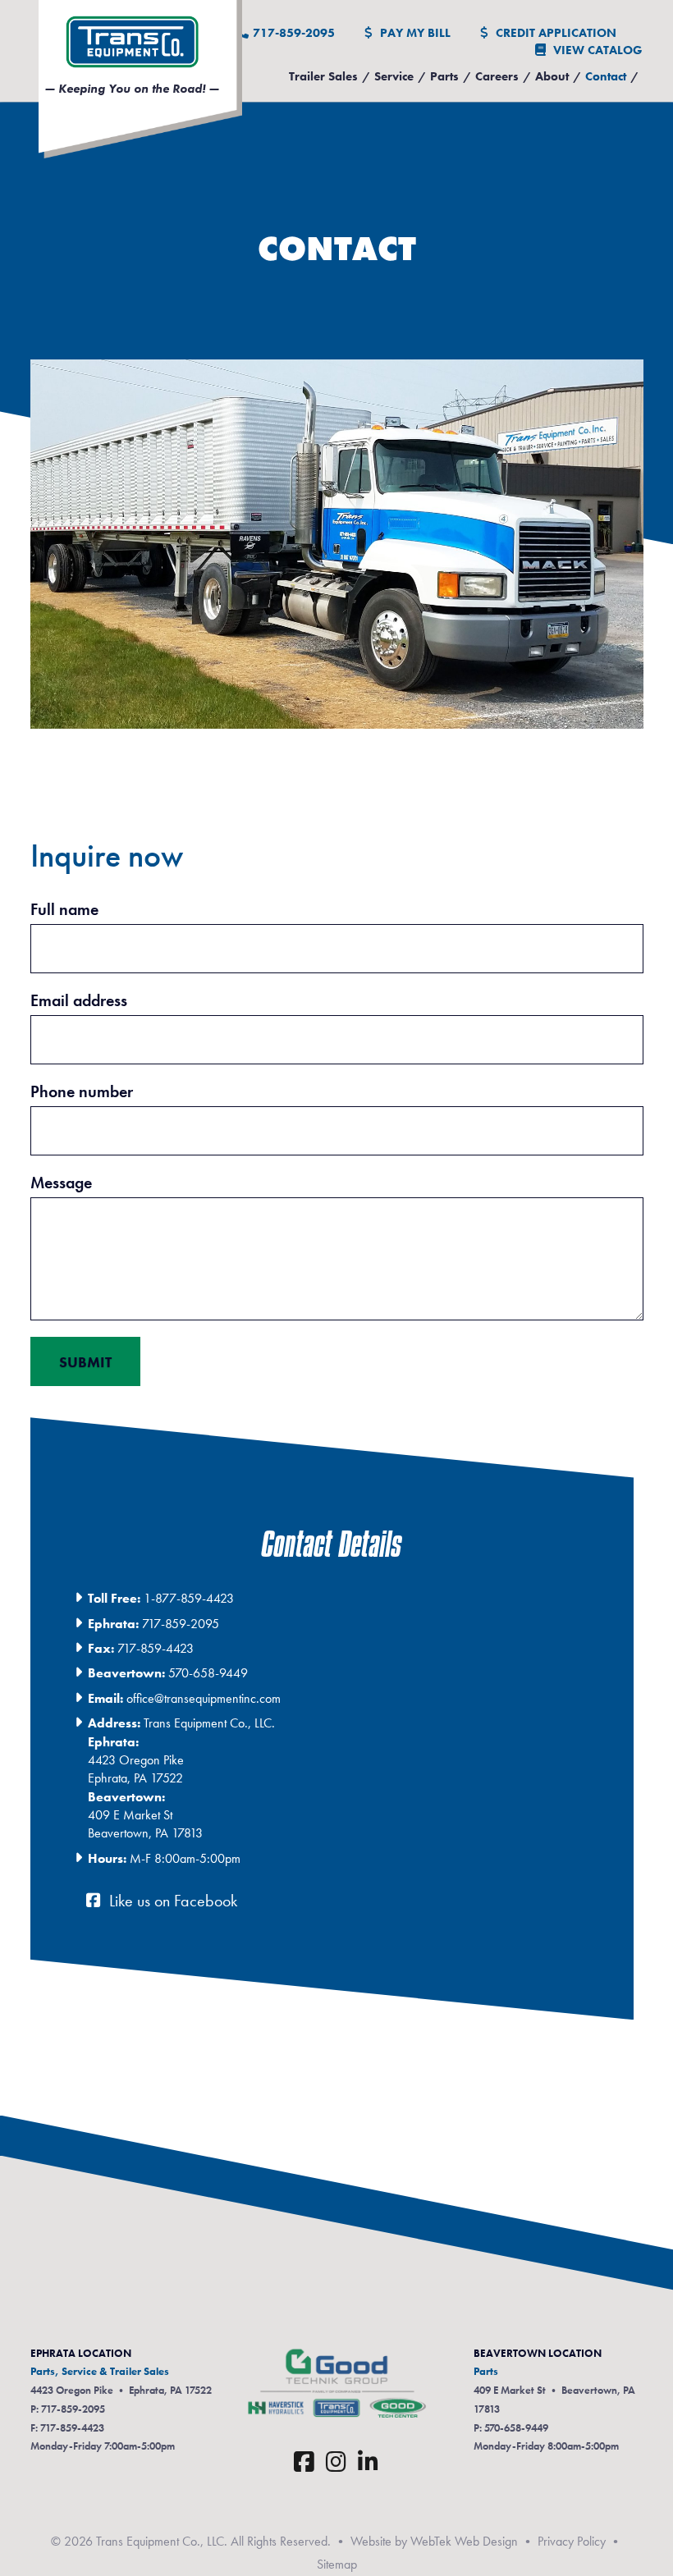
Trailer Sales (323, 76)
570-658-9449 (516, 2428)
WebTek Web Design (464, 2541)
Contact (606, 76)
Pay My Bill (414, 33)
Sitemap (337, 2564)
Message (61, 1183)
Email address (79, 1000)
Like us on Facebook (171, 1901)
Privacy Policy (572, 2541)
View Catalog (596, 50)
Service (394, 76)
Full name (64, 909)
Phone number (82, 1091)
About (552, 76)
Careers (497, 76)
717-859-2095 (294, 33)
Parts (444, 76)
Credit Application (554, 33)
